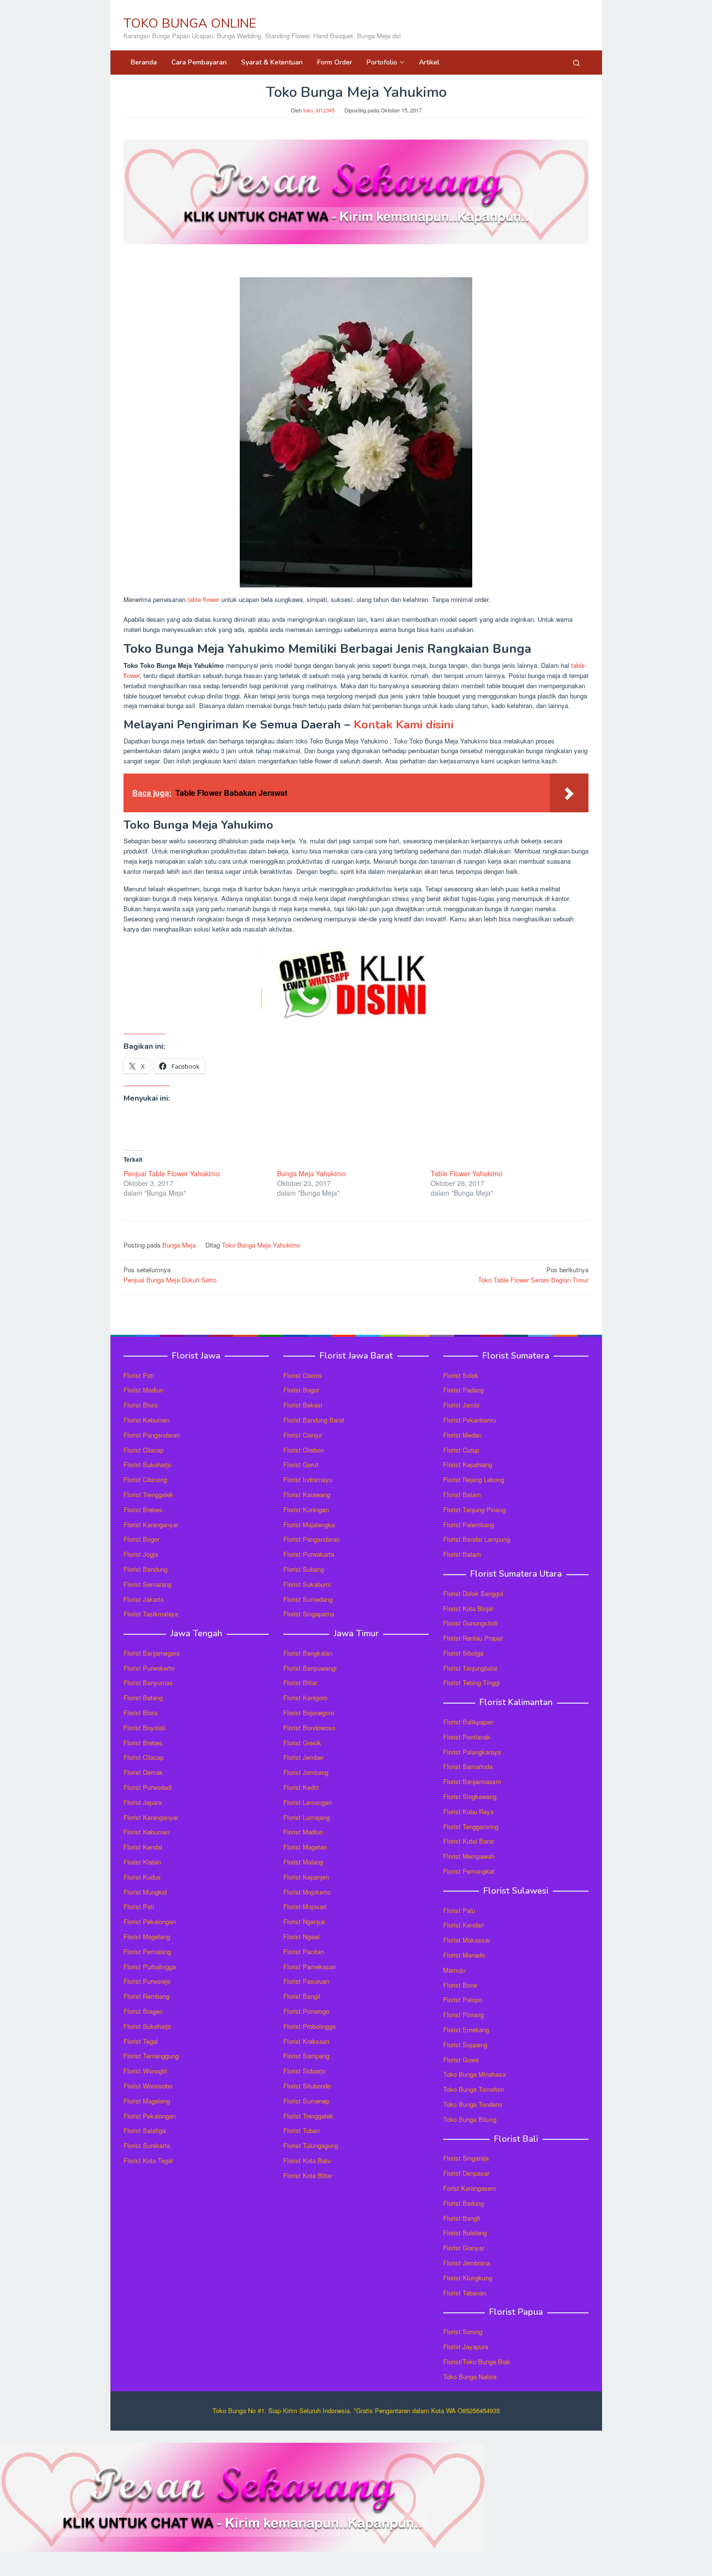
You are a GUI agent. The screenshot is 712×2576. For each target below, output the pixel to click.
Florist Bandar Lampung (477, 1539)
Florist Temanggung (151, 2056)
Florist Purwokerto (149, 1668)
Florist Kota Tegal (148, 2160)
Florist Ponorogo (306, 2011)
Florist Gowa (461, 2060)
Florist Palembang (469, 1525)
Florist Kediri (301, 1787)
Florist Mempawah (469, 1856)
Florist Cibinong (145, 1479)
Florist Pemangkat (469, 1871)
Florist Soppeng (465, 2045)
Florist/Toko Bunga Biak (477, 2362)
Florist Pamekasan (310, 1967)
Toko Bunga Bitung (470, 2119)
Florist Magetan (305, 1847)
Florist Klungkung (468, 2278)
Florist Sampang (306, 2056)
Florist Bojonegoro (309, 1713)
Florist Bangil (302, 1996)
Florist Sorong (463, 2331)
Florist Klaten (142, 1862)
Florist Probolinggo (310, 2026)
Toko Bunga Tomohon (474, 2089)
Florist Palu (459, 1910)
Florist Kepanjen (306, 1877)
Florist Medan (462, 1435)
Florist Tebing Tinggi (472, 1683)
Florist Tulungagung (311, 2145)
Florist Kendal (143, 1847)
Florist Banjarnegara (152, 1653)
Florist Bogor (141, 1539)
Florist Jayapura (466, 2347)
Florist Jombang (306, 1772)
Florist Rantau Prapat (473, 1638)
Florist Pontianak (467, 1737)
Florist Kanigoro (305, 1698)
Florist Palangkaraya (472, 1752)
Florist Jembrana (467, 2263)
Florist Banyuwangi (310, 1668)
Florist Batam (462, 1494)
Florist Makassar (467, 1940)
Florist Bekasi (303, 1405)
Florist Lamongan (308, 1802)
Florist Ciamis (303, 1375)
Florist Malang (303, 1862)
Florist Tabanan (465, 2293)
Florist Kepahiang (468, 1464)
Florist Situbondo (307, 2086)
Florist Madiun (143, 1390)
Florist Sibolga (463, 1653)
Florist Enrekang (466, 2030)
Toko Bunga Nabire (470, 2377)
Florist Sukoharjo (147, 1464)
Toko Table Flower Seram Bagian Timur (533, 1275)
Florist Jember (303, 1757)
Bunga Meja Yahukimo (311, 1173)
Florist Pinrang (464, 2015)
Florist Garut (301, 1464)
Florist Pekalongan (150, 1921)
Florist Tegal (141, 2041)
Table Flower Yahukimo (466, 1173)
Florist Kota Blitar (308, 2175)
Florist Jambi (461, 1405)
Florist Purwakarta (309, 1554)
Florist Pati (139, 1375)
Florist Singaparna (309, 1614)
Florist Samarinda (468, 1766)
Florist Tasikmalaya (151, 1614)
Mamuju (454, 1970)
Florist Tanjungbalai (470, 1668)
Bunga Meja (179, 1245)
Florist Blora (140, 1405)
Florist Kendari (464, 1925)
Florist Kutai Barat (469, 1841)
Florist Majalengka (309, 1525)
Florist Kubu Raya (468, 1811)
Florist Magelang (147, 1936)
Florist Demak (143, 1772)
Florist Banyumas (148, 1683)
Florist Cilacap (144, 1450)
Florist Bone (460, 1985)
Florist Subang (304, 1569)
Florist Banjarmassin (472, 1781)
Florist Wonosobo (148, 2086)
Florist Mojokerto (307, 1892)
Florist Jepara (143, 1802)
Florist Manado (464, 1955)
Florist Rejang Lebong (474, 1479)
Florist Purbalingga (150, 1967)
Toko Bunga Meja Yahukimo (261, 1245)
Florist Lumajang (307, 1817)
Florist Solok (461, 1375)
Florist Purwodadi (148, 1787)
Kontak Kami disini (403, 725)
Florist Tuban (302, 2130)
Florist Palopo (463, 1999)
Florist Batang (143, 1698)
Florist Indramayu (308, 1479)
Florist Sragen (143, 2011)
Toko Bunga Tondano (473, 2104)
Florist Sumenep (306, 2101)
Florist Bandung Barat (314, 1420)
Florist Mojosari (305, 1906)
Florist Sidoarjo (304, 2071)
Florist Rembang (147, 1996)
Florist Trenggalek (148, 1494)
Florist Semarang (147, 1584)
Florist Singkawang (470, 1796)
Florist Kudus (142, 1877)
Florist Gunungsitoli (470, 1623)
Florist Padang (464, 1390)
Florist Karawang (307, 1494)
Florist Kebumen (147, 1420)
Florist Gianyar (464, 2248)
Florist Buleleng (465, 2233)
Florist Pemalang (147, 1952)
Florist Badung (464, 2203)
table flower (203, 599)
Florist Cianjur (303, 1435)
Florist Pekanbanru (470, 1420)
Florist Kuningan (306, 1509)
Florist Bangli (462, 2218)
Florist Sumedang (308, 1599)
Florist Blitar (300, 1683)
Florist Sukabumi (307, 1584)
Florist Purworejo (147, 1981)
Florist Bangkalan (308, 1653)
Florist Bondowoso (309, 1728)
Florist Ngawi (302, 1936)
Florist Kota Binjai (468, 1608)
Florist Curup (461, 1450)
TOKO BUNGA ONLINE (190, 24)
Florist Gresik (302, 1743)
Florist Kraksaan (306, 2041)
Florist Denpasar (466, 2173)
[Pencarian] (576, 63)
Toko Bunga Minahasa (474, 2074)
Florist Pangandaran (152, 1435)
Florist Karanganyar (151, 1525)
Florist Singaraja (466, 2158)
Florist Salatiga (145, 2130)
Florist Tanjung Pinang (474, 1509)
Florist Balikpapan (468, 1722)
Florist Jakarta (144, 1599)
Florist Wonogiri (145, 2071)
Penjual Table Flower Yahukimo (172, 1173)
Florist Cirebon (304, 1450)
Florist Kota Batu (307, 2160)
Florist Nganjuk (304, 1921)
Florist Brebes (143, 1509)
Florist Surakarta (147, 2145)
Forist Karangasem (470, 2188)
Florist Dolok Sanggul (473, 1593)
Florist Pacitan (304, 1952)
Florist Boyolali (144, 1728)
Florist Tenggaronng (471, 1826)
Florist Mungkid (145, 1892)
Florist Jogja (141, 1554)
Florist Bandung (146, 1569)
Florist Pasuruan (306, 1981)
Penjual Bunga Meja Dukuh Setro (170, 1275)
